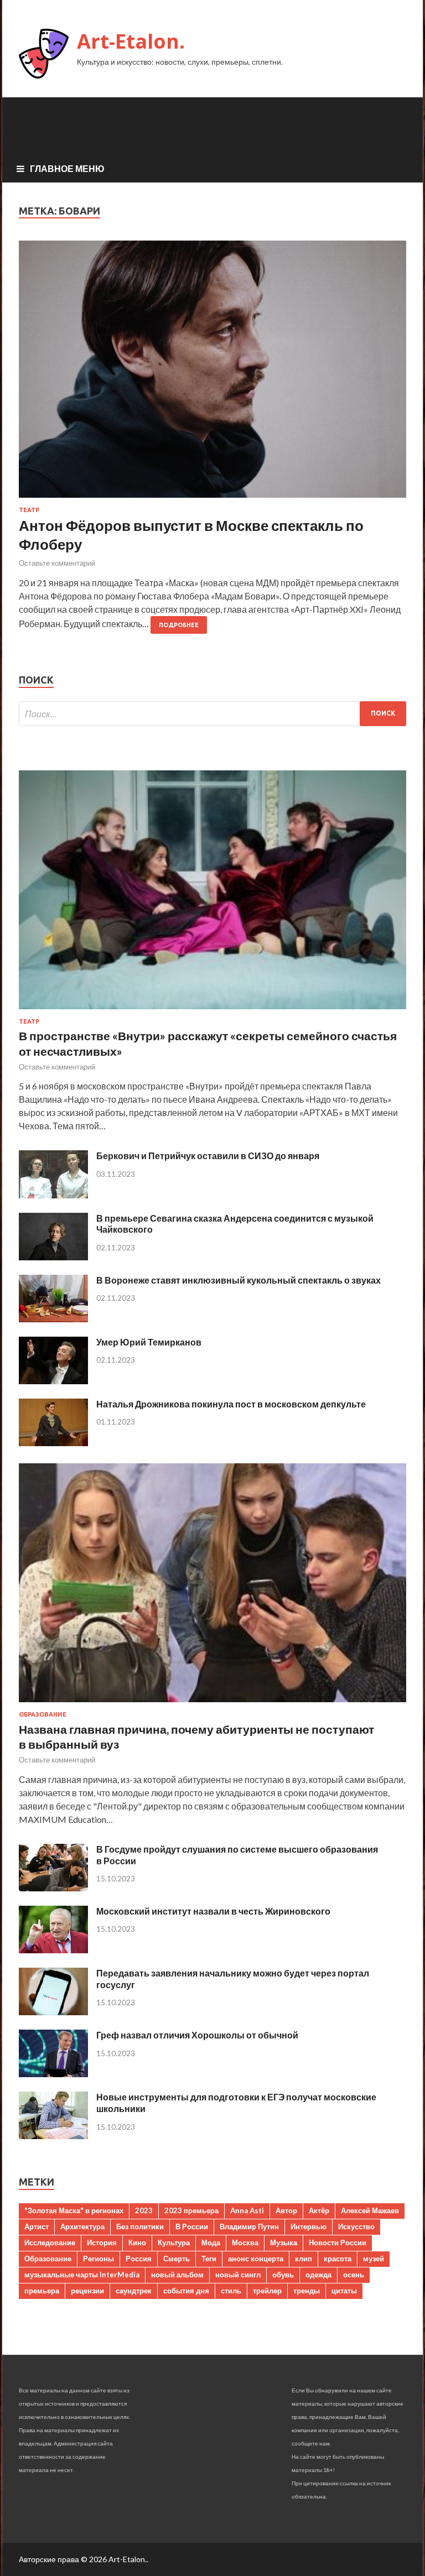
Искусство (356, 2226)
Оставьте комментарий (57, 563)
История (102, 2243)
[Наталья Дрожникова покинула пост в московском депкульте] (53, 1443)
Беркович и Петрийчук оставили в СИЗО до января (208, 1156)
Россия (139, 2259)
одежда (318, 2275)
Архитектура (82, 2226)
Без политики (140, 2226)
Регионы (99, 2259)
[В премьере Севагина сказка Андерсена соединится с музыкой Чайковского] (53, 1257)
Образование (43, 1714)
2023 (144, 2210)
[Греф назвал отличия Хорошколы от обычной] (53, 2074)
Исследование (50, 2243)
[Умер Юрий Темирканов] (53, 1381)
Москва (245, 2243)
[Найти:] (212, 714)
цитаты (344, 2291)
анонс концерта (256, 2259)
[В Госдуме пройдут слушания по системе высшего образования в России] (53, 1888)
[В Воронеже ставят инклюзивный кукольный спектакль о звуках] (53, 1319)
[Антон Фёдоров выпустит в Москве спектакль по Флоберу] (212, 374)
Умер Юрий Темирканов (149, 1342)
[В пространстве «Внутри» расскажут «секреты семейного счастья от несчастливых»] (212, 1011)
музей (374, 2259)
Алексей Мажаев (370, 2210)
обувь (283, 2275)
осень (354, 2275)
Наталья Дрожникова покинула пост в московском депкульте (231, 1404)
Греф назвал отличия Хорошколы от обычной (197, 2035)
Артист (37, 2226)
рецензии (87, 2291)
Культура (174, 2243)
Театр (29, 510)
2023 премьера (191, 2210)
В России (192, 2226)
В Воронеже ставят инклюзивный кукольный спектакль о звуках (239, 1280)
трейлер (267, 2291)
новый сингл (238, 2275)
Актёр (319, 2210)
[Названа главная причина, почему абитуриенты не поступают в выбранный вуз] (212, 1704)
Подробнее (179, 625)
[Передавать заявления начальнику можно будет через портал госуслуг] (53, 2012)
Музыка (284, 2243)
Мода (211, 2243)
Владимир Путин (249, 2226)
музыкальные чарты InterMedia (82, 2275)
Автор (286, 2210)
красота (338, 2259)
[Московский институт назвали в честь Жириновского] (53, 1950)
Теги (209, 2259)
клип (304, 2259)
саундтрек (134, 2291)
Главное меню (67, 168)
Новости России (338, 2243)
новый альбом (177, 2275)
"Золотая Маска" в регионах (74, 2210)
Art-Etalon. (131, 41)
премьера (42, 2291)
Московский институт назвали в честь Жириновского (213, 1911)
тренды (307, 2291)
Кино (137, 2243)
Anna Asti (247, 2210)
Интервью (309, 2226)
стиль (231, 2291)
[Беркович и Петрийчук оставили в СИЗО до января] (53, 1195)
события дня (186, 2291)
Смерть (177, 2259)
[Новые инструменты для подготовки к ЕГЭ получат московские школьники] (53, 2136)
